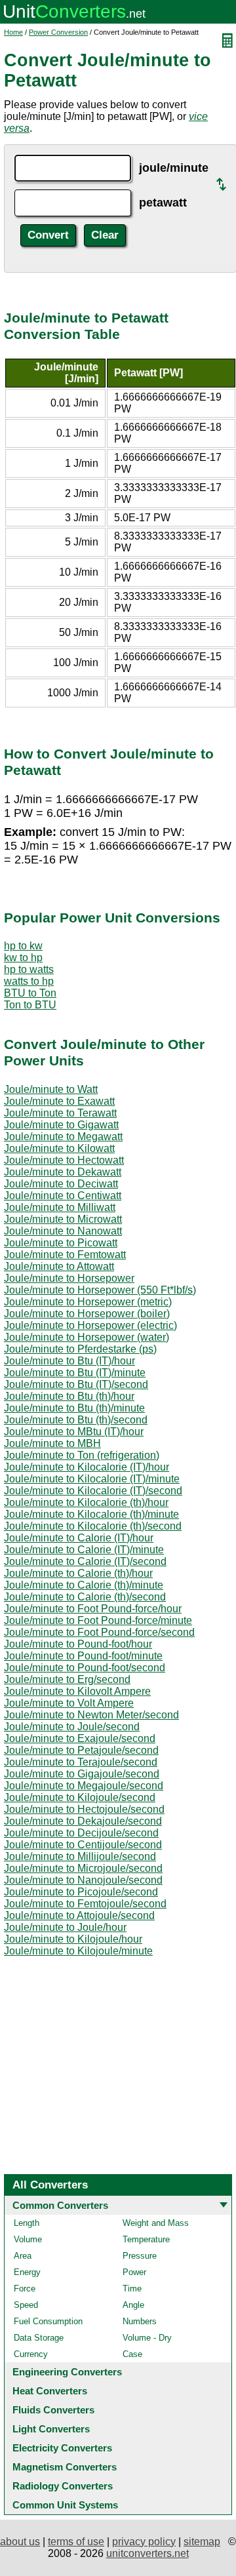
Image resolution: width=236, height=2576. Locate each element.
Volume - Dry (147, 2338)
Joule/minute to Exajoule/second (80, 1738)
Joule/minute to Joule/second (72, 1727)
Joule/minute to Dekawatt (63, 1172)
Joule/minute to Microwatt (63, 1219)
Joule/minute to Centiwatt (63, 1196)
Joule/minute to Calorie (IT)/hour (79, 1538)
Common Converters (60, 2205)
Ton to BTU (30, 1005)
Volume (28, 2239)
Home (13, 32)
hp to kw (23, 946)
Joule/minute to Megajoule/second (84, 1786)
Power (134, 2272)
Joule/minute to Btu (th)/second (76, 1420)
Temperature (146, 2239)
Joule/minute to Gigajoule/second (82, 1774)
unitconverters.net (147, 2553)
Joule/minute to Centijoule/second (83, 1845)
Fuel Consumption (48, 2321)
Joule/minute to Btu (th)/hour (69, 1396)
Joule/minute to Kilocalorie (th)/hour (86, 1502)
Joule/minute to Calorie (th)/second (85, 1597)
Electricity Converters (62, 2448)
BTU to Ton (30, 993)
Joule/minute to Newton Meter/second (91, 1715)
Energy (27, 2272)
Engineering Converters (67, 2372)
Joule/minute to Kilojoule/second (80, 1797)
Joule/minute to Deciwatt (61, 1184)
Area (23, 2256)
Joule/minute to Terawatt (60, 1113)
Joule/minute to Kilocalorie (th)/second (93, 1526)
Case (132, 2354)
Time (132, 2289)
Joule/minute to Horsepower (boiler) (87, 1314)
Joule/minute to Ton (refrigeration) (82, 1455)
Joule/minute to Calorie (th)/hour (78, 1573)
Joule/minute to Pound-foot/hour (78, 1644)
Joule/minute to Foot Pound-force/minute (98, 1620)
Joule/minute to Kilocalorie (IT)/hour (87, 1467)
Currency (31, 2354)
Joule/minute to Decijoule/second (81, 1833)
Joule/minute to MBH (52, 1443)
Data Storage (39, 2338)
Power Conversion (58, 32)
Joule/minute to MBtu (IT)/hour (74, 1432)
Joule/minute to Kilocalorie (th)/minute (91, 1514)
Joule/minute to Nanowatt (63, 1231)
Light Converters (51, 2429)
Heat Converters (50, 2391)
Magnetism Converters (65, 2467)
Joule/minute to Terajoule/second (81, 1762)
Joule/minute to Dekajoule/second (83, 1821)
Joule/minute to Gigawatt (61, 1125)
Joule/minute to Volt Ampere (69, 1703)
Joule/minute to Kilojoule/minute (78, 1951)
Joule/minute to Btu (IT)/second (76, 1384)
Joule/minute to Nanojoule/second (83, 1880)
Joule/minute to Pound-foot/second (85, 1668)
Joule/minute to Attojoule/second (79, 1915)
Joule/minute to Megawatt (63, 1137)
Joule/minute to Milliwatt (60, 1207)
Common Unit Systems (65, 2505)
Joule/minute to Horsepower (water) (87, 1337)
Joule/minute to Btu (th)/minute (74, 1408)
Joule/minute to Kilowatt (59, 1148)
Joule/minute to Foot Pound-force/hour (93, 1609)
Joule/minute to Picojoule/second (81, 1892)
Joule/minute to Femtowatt (65, 1255)
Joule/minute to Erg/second (67, 1679)
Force (25, 2289)
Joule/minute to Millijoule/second (80, 1856)
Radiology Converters (63, 2486)
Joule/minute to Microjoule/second (83, 1868)
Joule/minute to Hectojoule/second (84, 1809)
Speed (26, 2305)
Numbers (140, 2321)
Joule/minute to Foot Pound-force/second (99, 1632)
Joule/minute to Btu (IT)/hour (69, 1361)
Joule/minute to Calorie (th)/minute (84, 1585)
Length (27, 2223)
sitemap (202, 2542)
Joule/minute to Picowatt (61, 1243)
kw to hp (23, 958)
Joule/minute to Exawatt (59, 1101)
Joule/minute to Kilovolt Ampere (77, 1691)
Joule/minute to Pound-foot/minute (83, 1656)
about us (20, 2542)
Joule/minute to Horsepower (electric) (90, 1325)
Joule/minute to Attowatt (59, 1266)
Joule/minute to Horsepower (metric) (88, 1302)
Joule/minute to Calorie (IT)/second (85, 1561)
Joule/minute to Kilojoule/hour (73, 1939)
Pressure (140, 2256)
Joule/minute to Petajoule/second (81, 1750)
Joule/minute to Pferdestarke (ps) (80, 1349)
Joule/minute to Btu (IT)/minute (75, 1373)
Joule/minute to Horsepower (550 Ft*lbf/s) (100, 1290)
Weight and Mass (156, 2223)
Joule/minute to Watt (51, 1089)
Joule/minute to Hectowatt (64, 1160)
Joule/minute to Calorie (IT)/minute (84, 1550)
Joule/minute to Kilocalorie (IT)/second (93, 1491)
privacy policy (144, 2542)
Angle (133, 2305)
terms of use (76, 2542)
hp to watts (29, 969)
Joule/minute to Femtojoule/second (85, 1904)
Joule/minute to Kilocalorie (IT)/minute (92, 1479)
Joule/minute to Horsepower (69, 1278)
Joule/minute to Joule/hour (65, 1927)
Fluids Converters (53, 2410)
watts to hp (29, 981)
